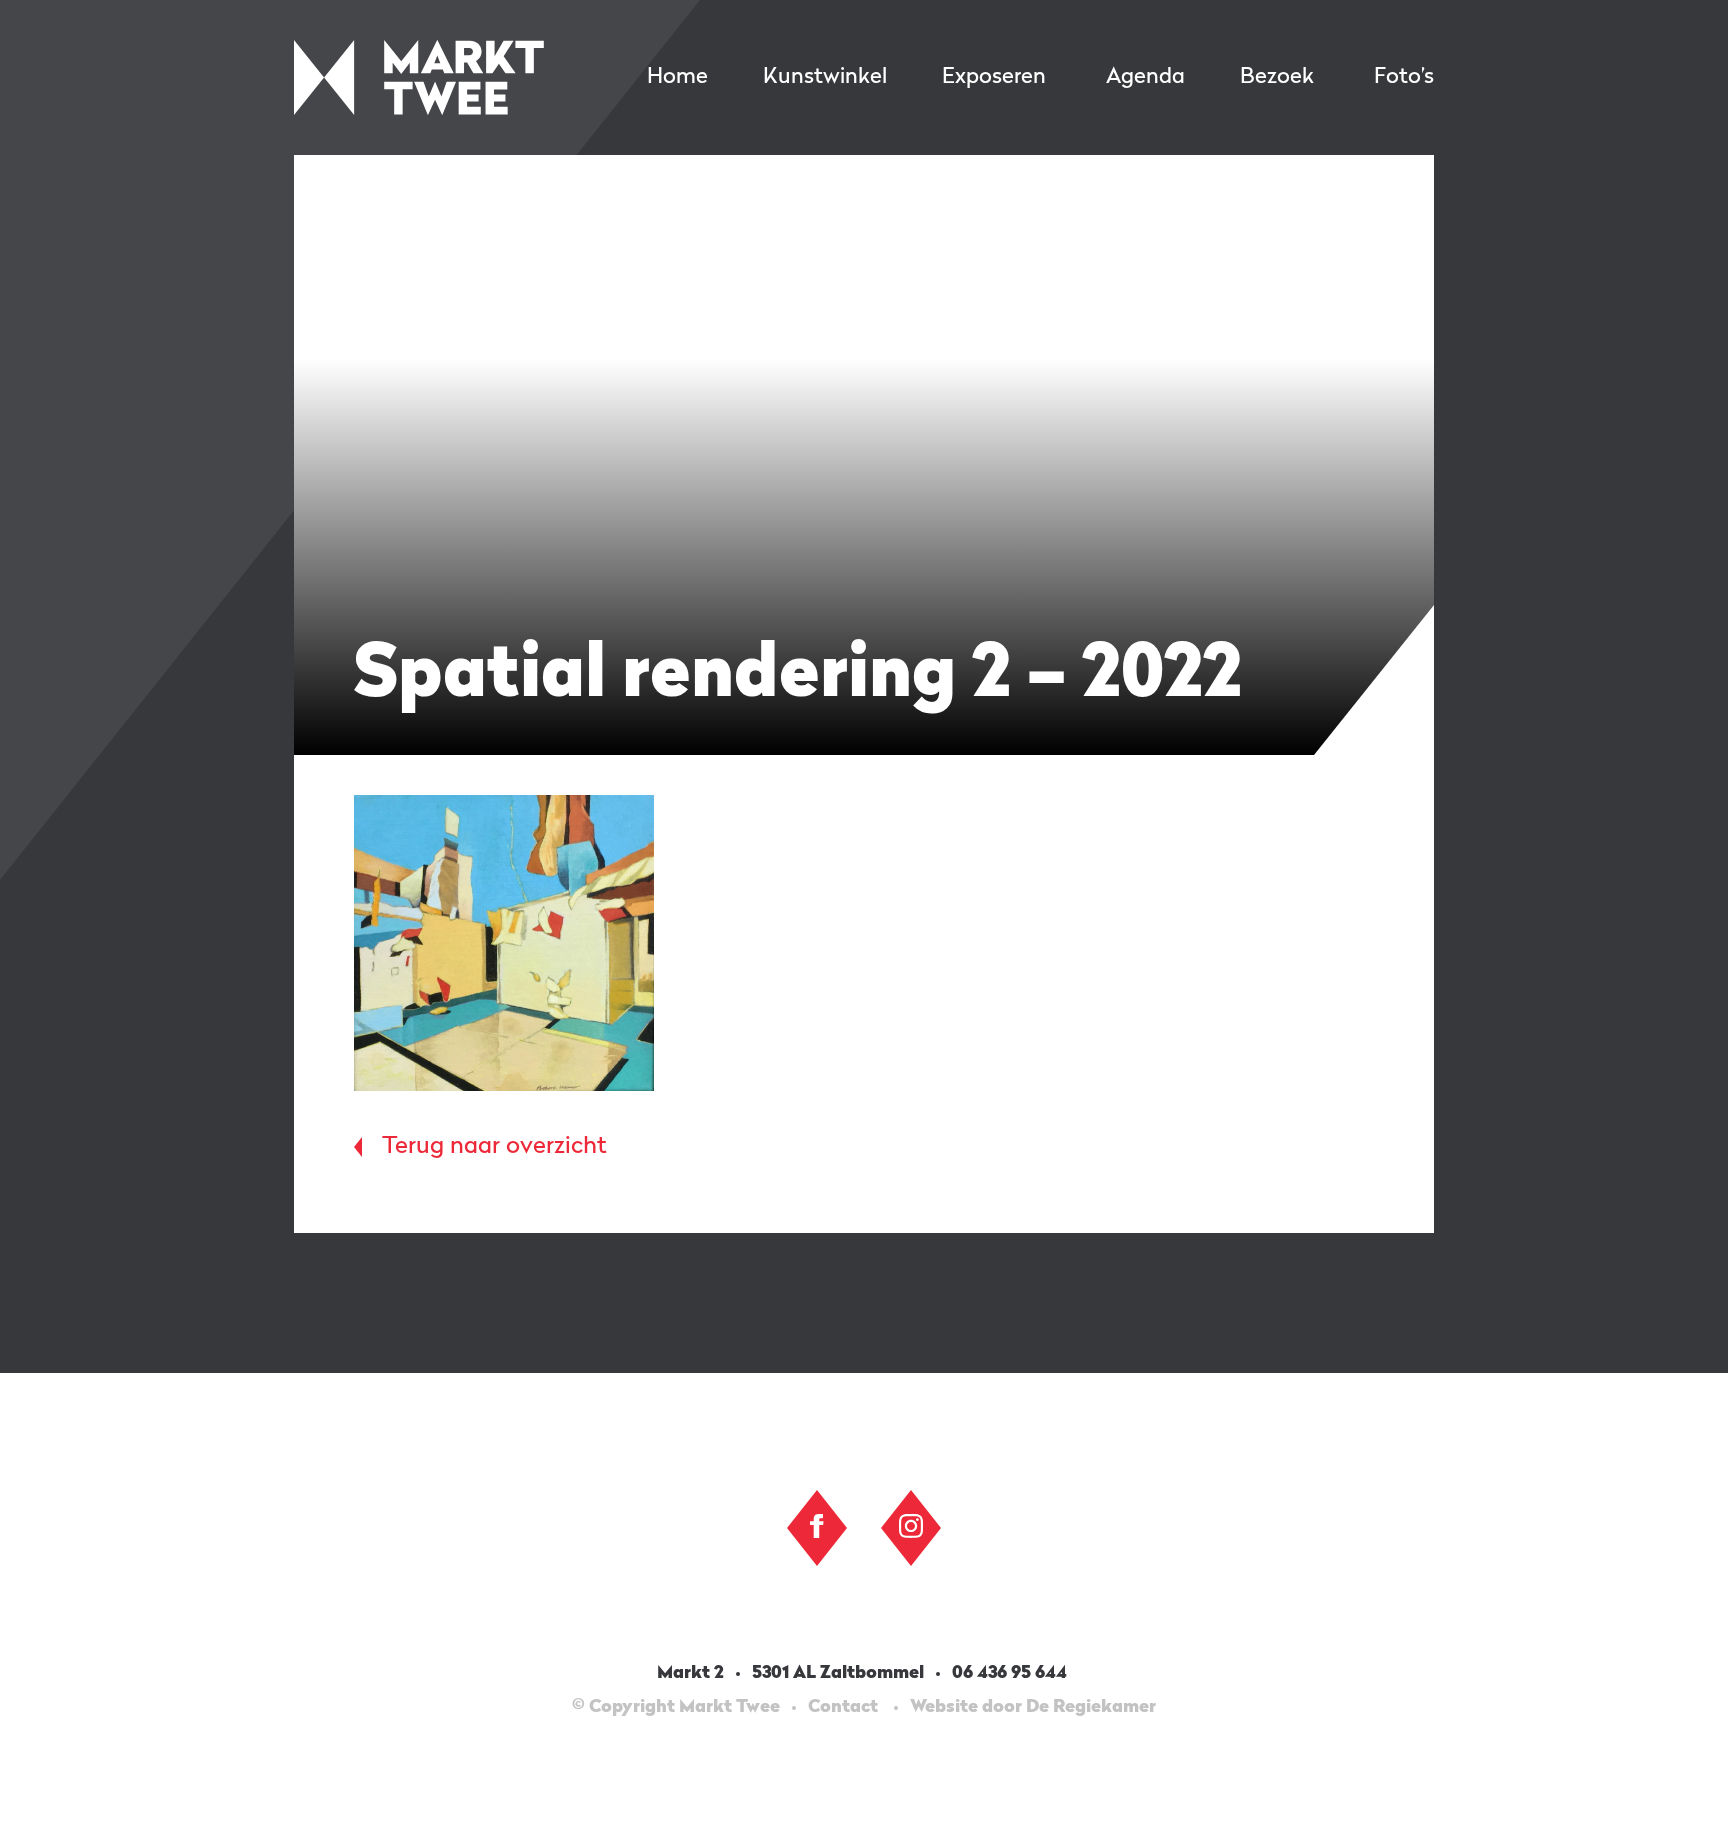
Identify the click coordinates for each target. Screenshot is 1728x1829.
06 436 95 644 (1011, 1673)
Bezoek (1277, 77)
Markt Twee (419, 77)
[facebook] (817, 1526)
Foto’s (1404, 77)
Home (677, 77)
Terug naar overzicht (494, 1147)
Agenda (1145, 77)
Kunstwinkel (825, 77)
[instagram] (911, 1526)
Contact (843, 1707)
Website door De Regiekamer (1033, 1707)
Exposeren (994, 77)
